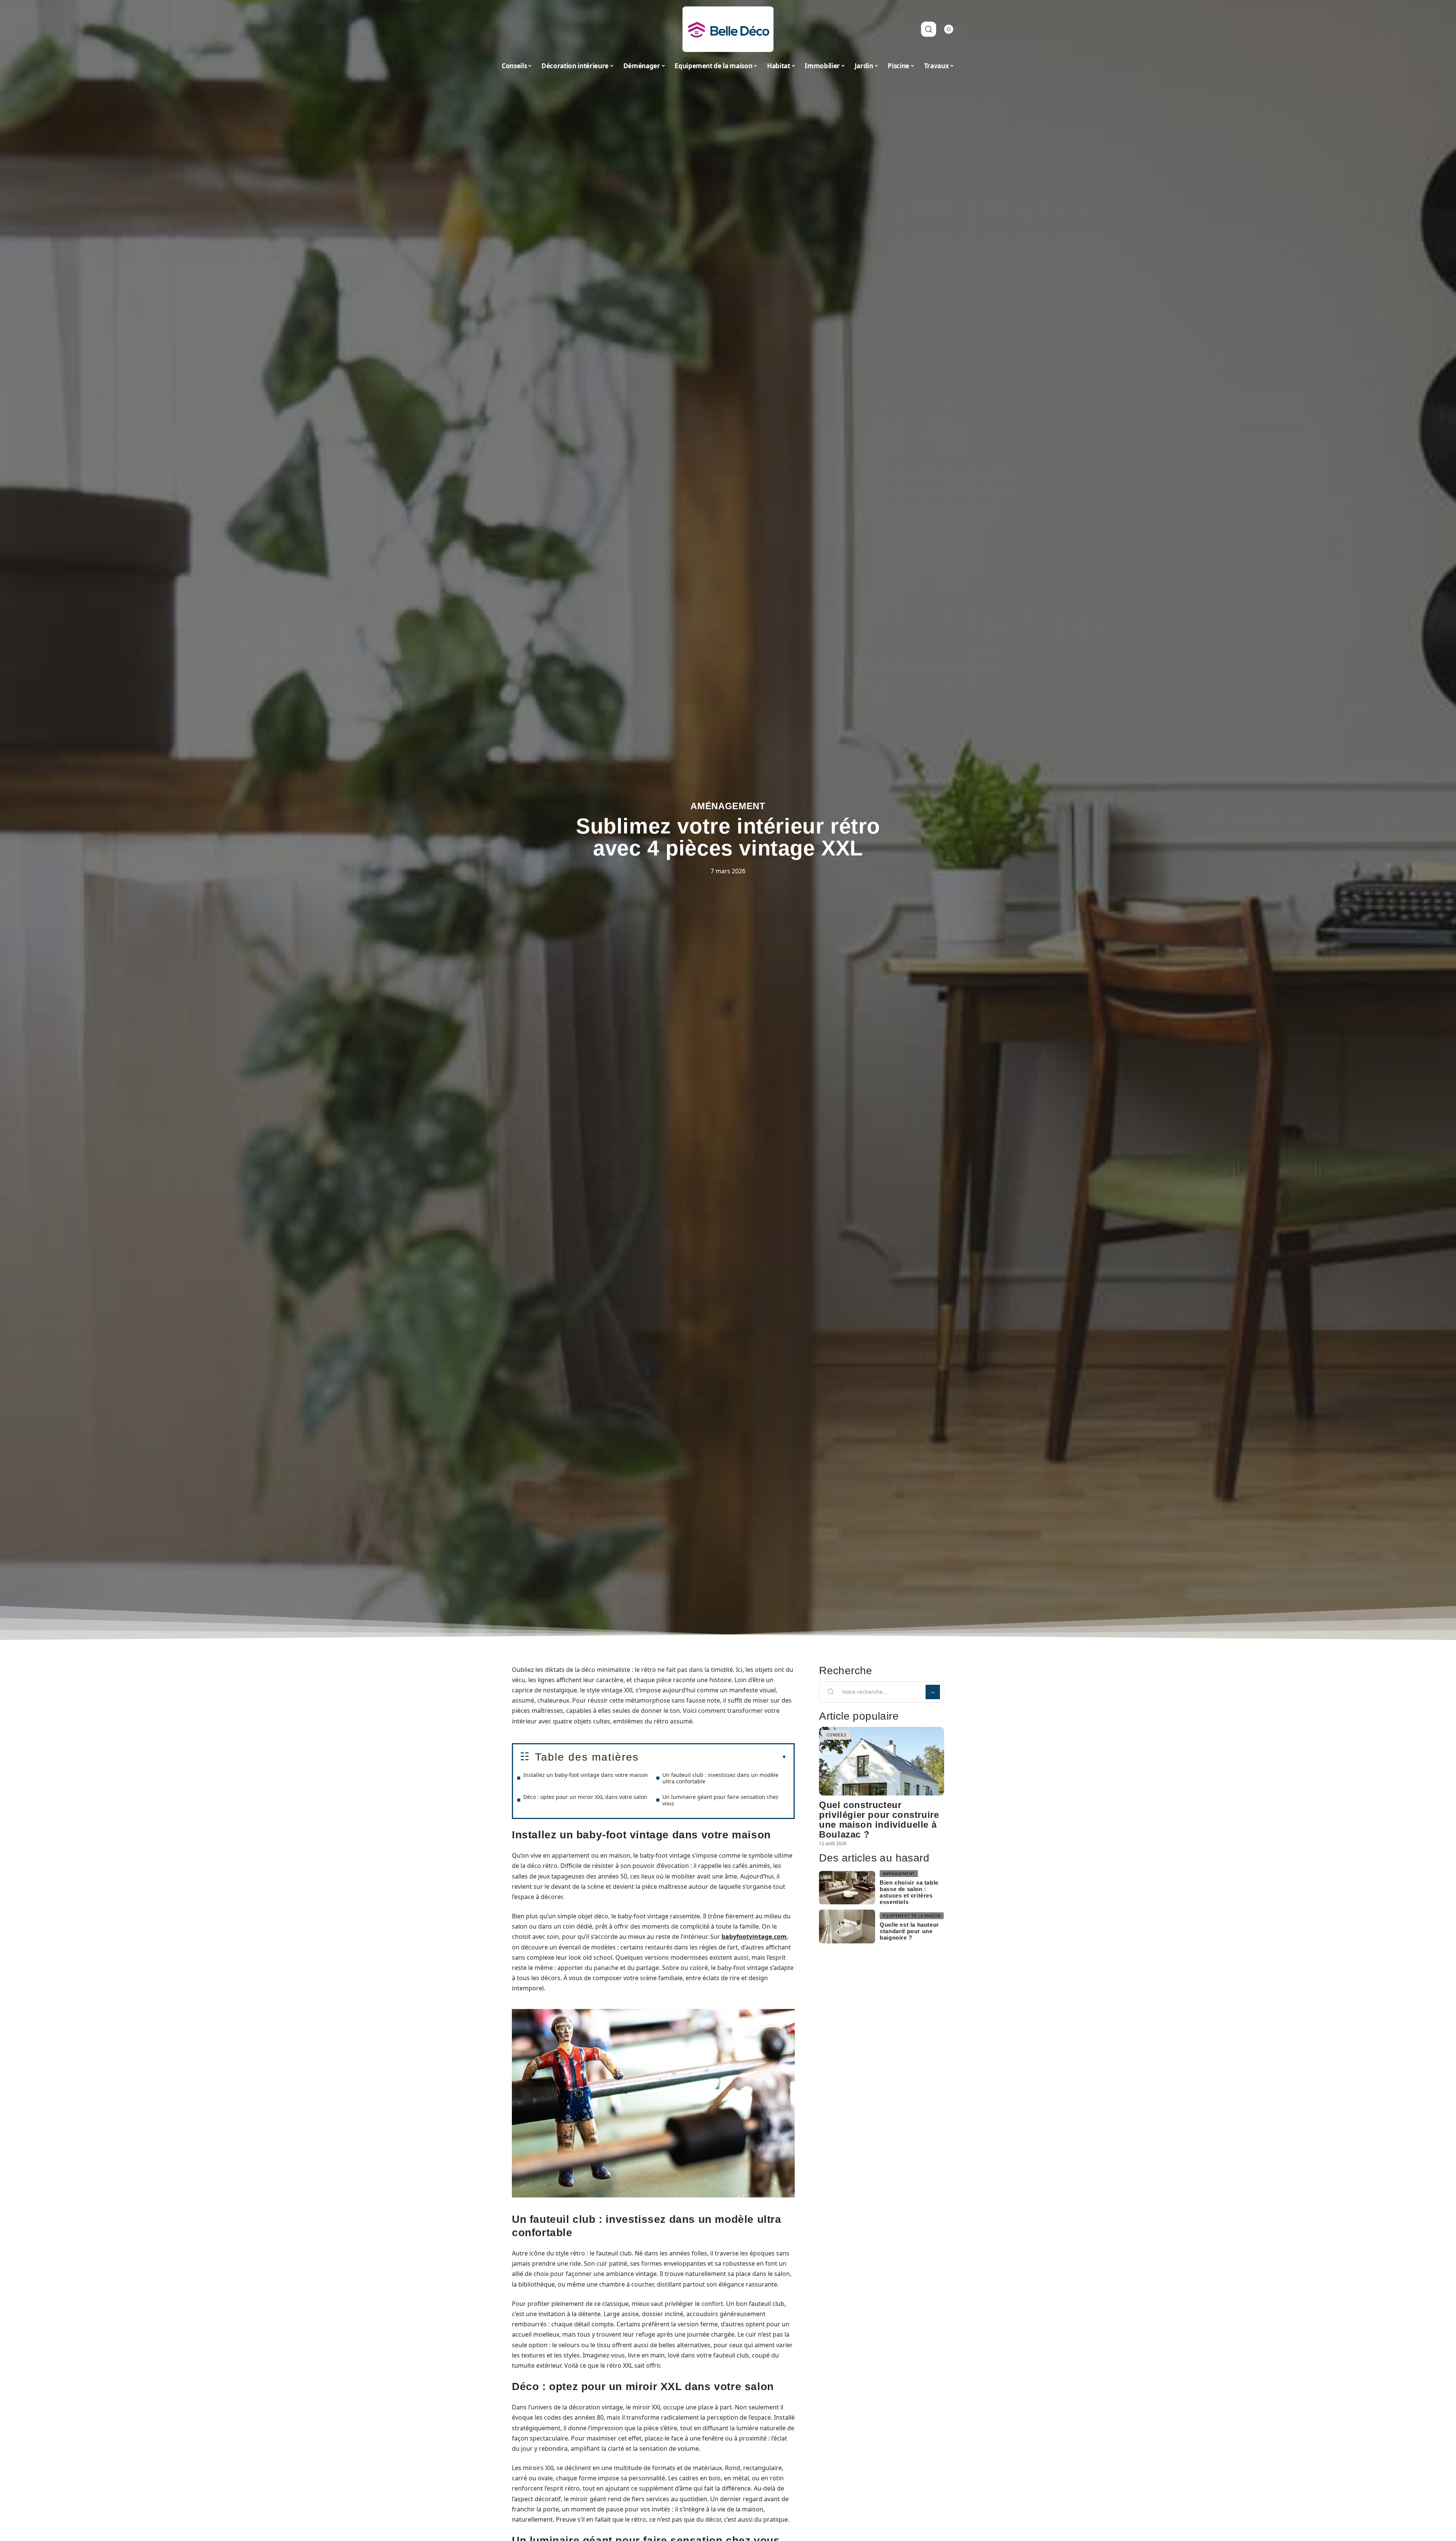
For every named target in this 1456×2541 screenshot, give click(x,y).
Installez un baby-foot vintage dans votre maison (586, 1775)
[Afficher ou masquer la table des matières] (713, 1757)
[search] (929, 29)
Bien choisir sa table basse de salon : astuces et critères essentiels (909, 1892)
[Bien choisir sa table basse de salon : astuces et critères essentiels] (847, 1888)
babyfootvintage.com (754, 1937)
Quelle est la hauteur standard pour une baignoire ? (909, 1931)
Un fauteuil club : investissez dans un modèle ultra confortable (720, 1778)
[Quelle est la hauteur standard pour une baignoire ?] (847, 1927)
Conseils (836, 1735)
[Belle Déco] (728, 29)
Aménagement (728, 806)
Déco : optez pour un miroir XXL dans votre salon (585, 1797)
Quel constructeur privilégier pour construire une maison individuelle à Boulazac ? (879, 1820)
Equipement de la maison (912, 1916)
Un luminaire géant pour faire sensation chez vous (720, 1800)
